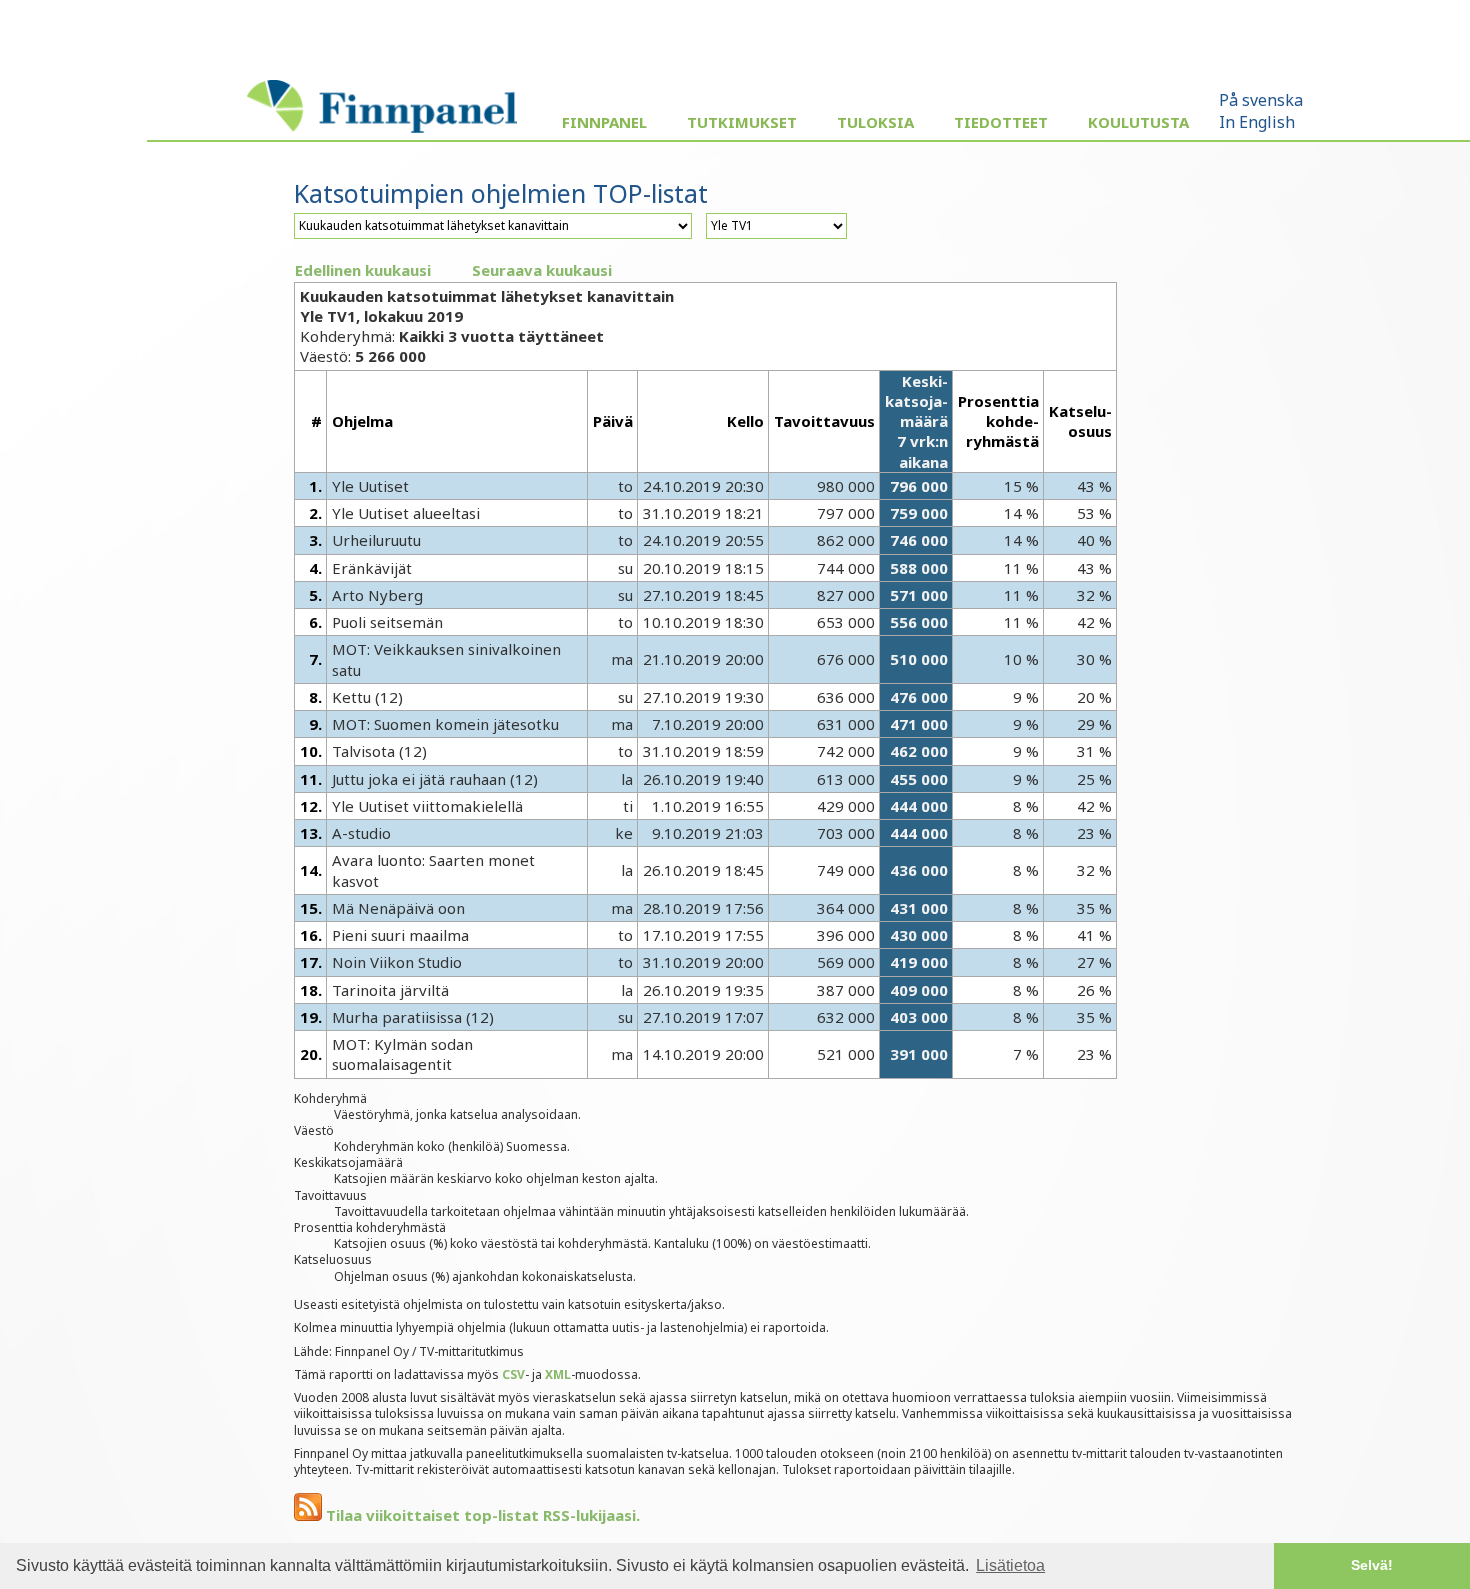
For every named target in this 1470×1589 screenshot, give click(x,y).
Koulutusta (1138, 122)
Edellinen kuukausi (363, 270)
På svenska (1261, 100)
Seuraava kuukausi (542, 270)
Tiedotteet (1001, 122)
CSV (513, 1374)
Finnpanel (604, 122)
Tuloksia (875, 122)
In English (1257, 122)
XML (558, 1374)
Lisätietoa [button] (1010, 1565)
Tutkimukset (742, 122)
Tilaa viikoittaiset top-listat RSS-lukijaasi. (481, 1515)
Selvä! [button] (1372, 1565)
